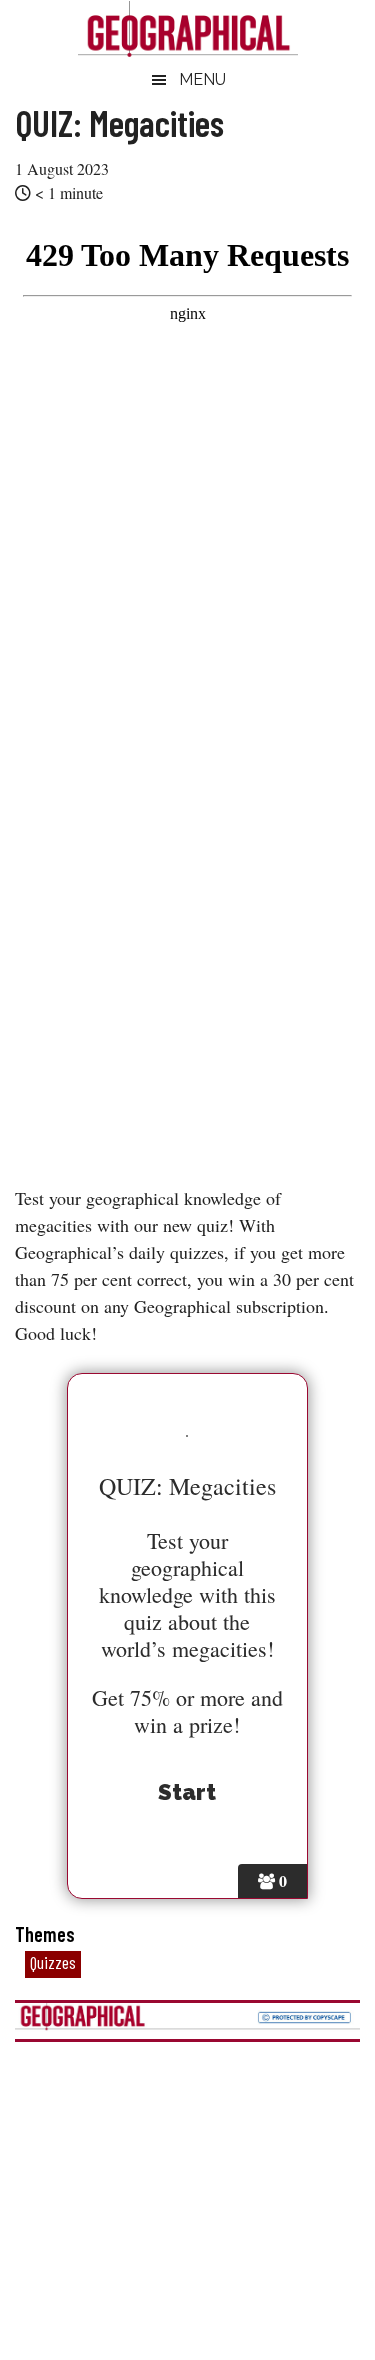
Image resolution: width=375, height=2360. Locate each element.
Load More (187, 2164)
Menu (202, 79)
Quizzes (53, 1962)
